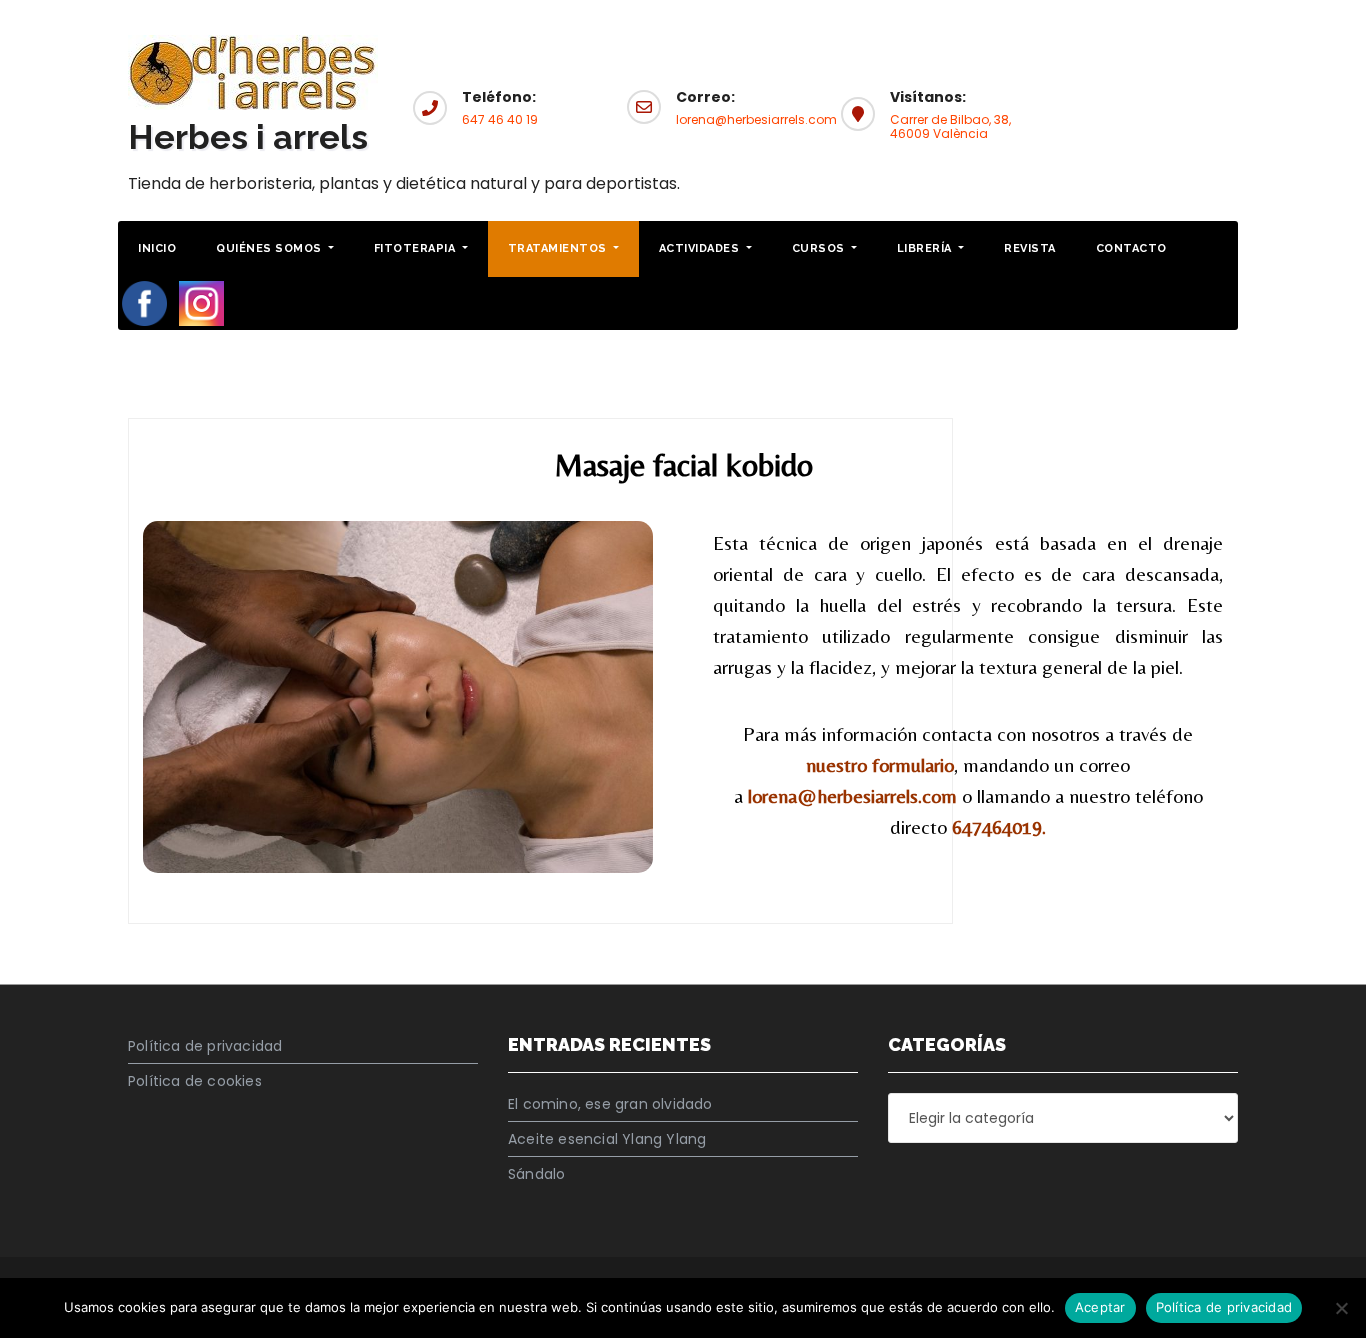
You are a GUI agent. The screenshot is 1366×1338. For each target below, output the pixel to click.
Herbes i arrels (248, 137)
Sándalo (536, 1174)
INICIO (157, 248)
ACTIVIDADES (701, 248)
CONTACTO (1131, 248)
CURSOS (820, 248)
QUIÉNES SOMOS (270, 248)
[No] (1341, 1308)
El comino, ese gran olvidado (610, 1104)
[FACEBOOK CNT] (144, 302)
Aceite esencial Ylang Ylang (607, 1139)
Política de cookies (195, 1081)
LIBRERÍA (926, 248)
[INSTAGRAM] (201, 302)
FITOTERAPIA (416, 248)
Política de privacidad (205, 1046)
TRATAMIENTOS (559, 248)
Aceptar (1100, 1307)
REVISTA (1030, 248)
